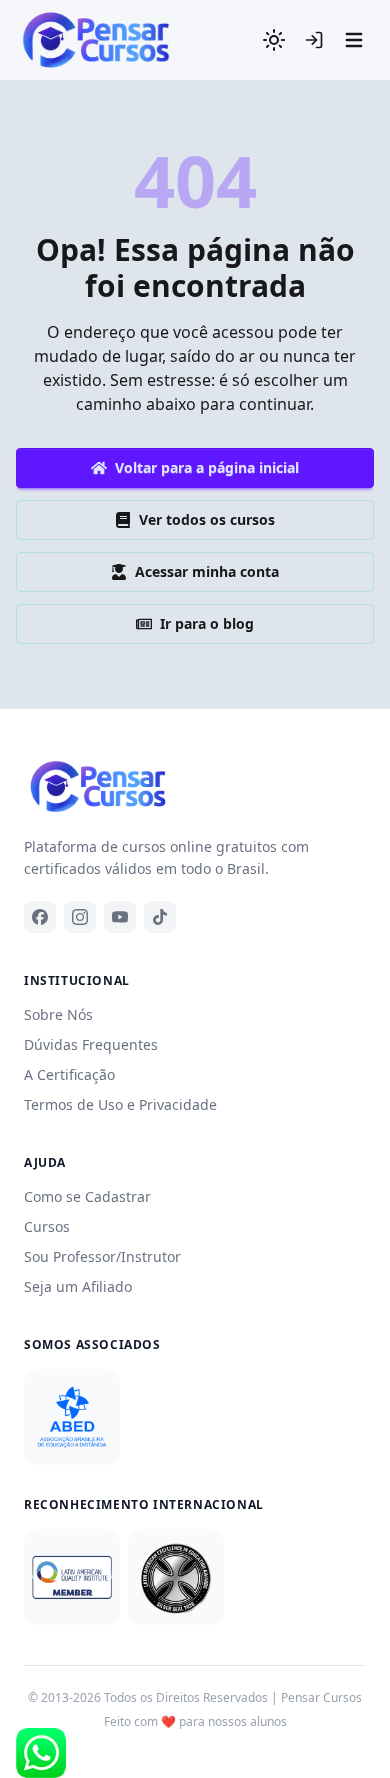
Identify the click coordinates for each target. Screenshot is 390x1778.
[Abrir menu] (354, 40)
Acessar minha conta (207, 571)
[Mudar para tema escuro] (274, 40)
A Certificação (69, 1074)
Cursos (47, 1226)
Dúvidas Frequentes (91, 1044)
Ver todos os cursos (207, 519)
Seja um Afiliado (78, 1286)
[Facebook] (40, 917)
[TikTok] (160, 917)
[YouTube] (120, 917)
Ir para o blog (207, 623)
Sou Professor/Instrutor (102, 1256)
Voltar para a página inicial (207, 467)
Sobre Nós (58, 1014)
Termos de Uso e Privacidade (120, 1104)
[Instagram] (80, 917)
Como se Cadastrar (87, 1196)
